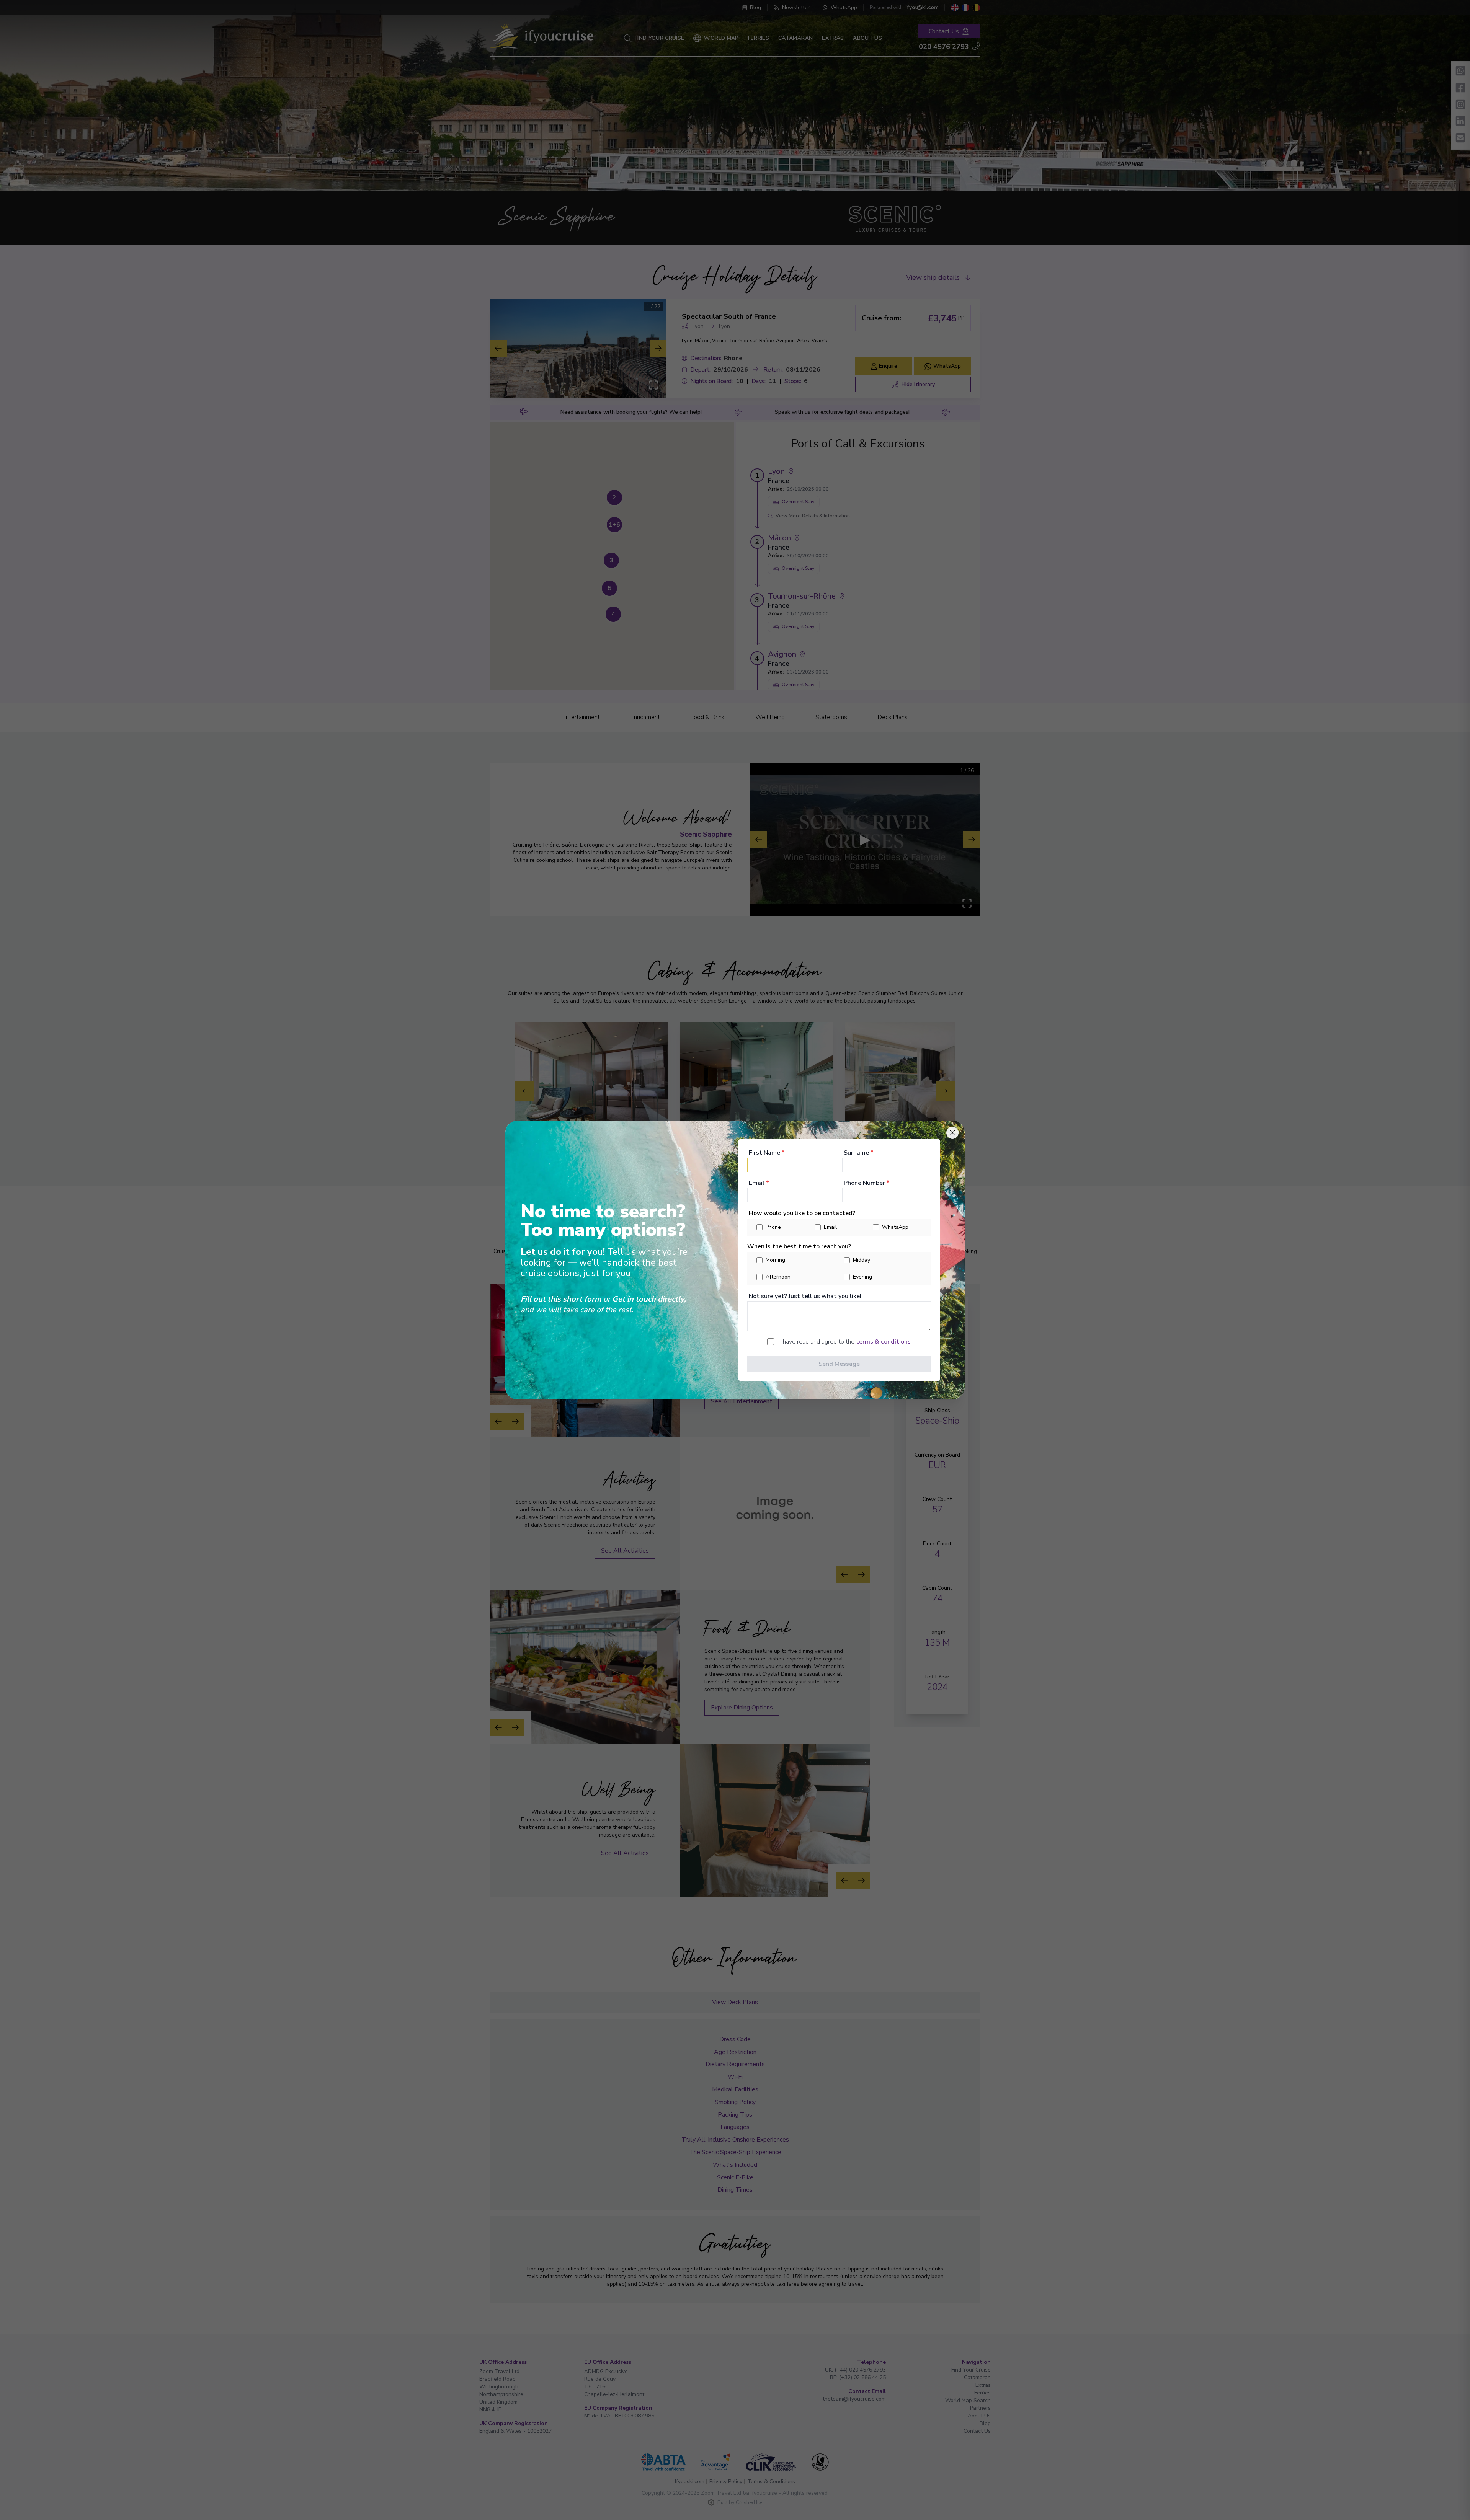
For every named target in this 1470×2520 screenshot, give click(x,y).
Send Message (839, 1364)
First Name (767, 1153)
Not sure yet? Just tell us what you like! (805, 1296)
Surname (859, 1153)
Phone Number (867, 1183)
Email (759, 1183)
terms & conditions (883, 1342)
